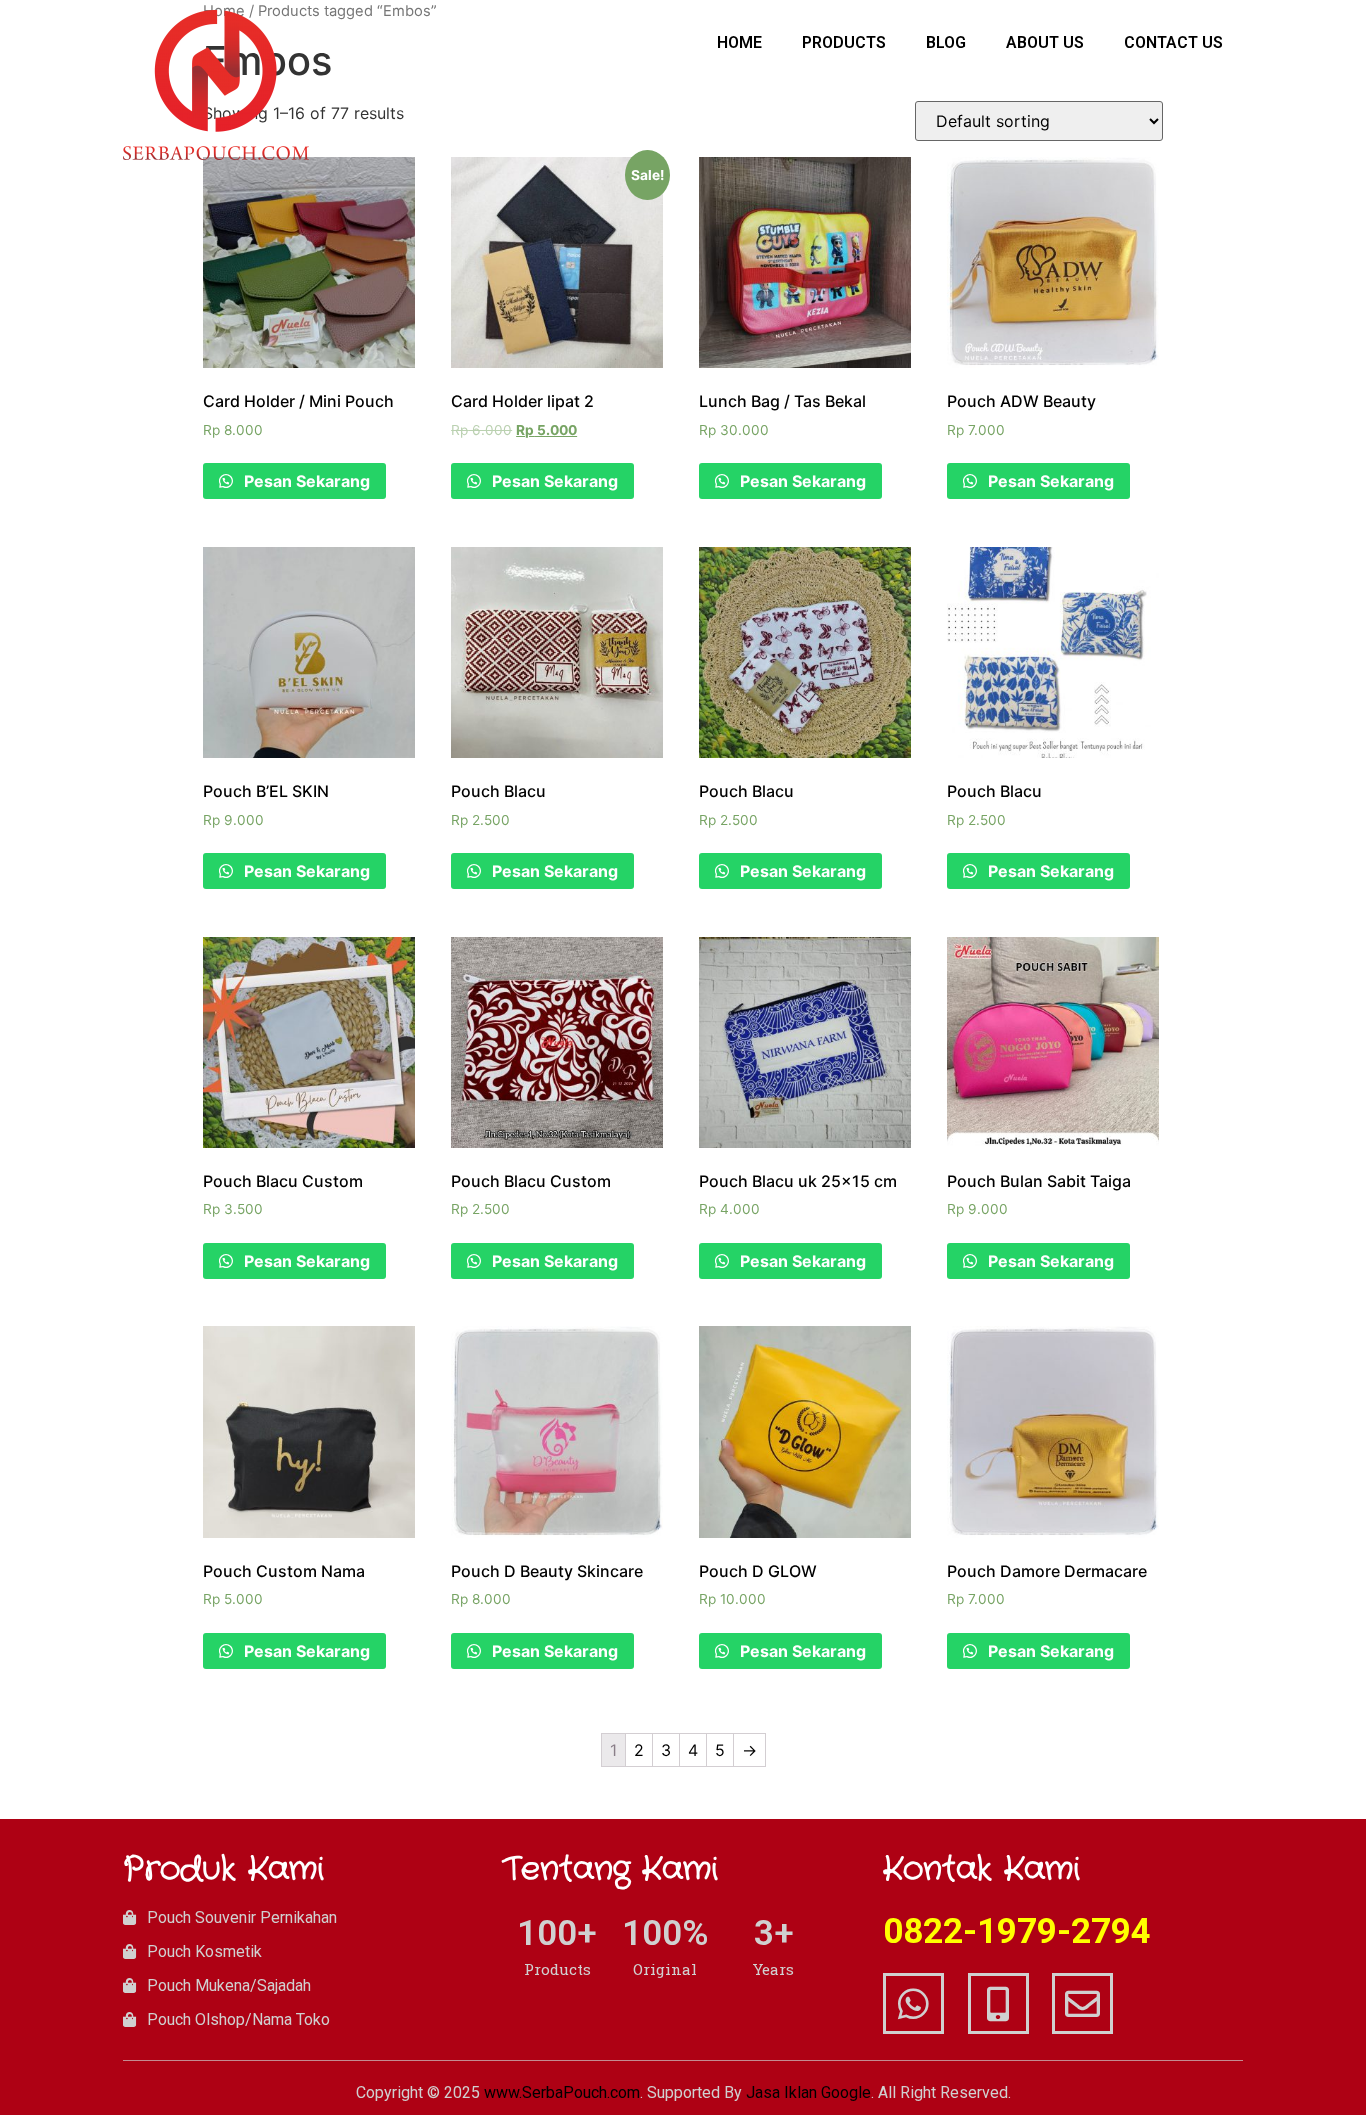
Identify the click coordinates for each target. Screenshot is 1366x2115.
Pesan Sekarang (305, 481)
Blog (946, 42)
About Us (1045, 42)
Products (844, 42)
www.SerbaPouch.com (562, 2092)
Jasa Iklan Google (808, 2092)
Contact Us (1173, 42)
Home (739, 42)
